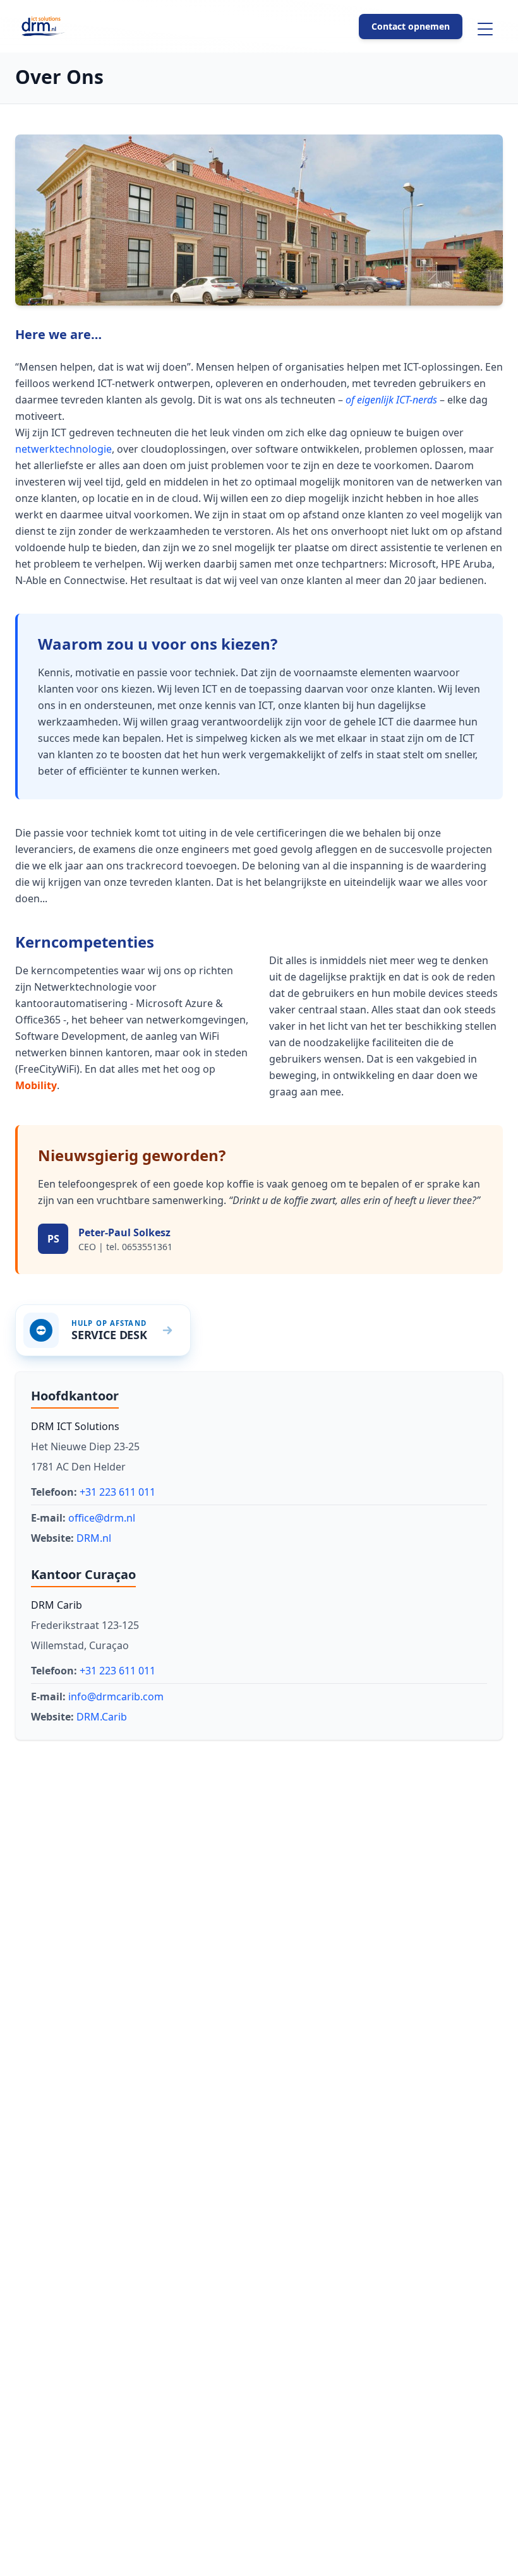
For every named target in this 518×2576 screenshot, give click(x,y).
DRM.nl (94, 1538)
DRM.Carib (102, 1717)
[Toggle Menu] (485, 29)
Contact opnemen (411, 26)
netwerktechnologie (63, 449)
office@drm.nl (102, 1518)
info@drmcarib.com (116, 1696)
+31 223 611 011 (117, 1492)
